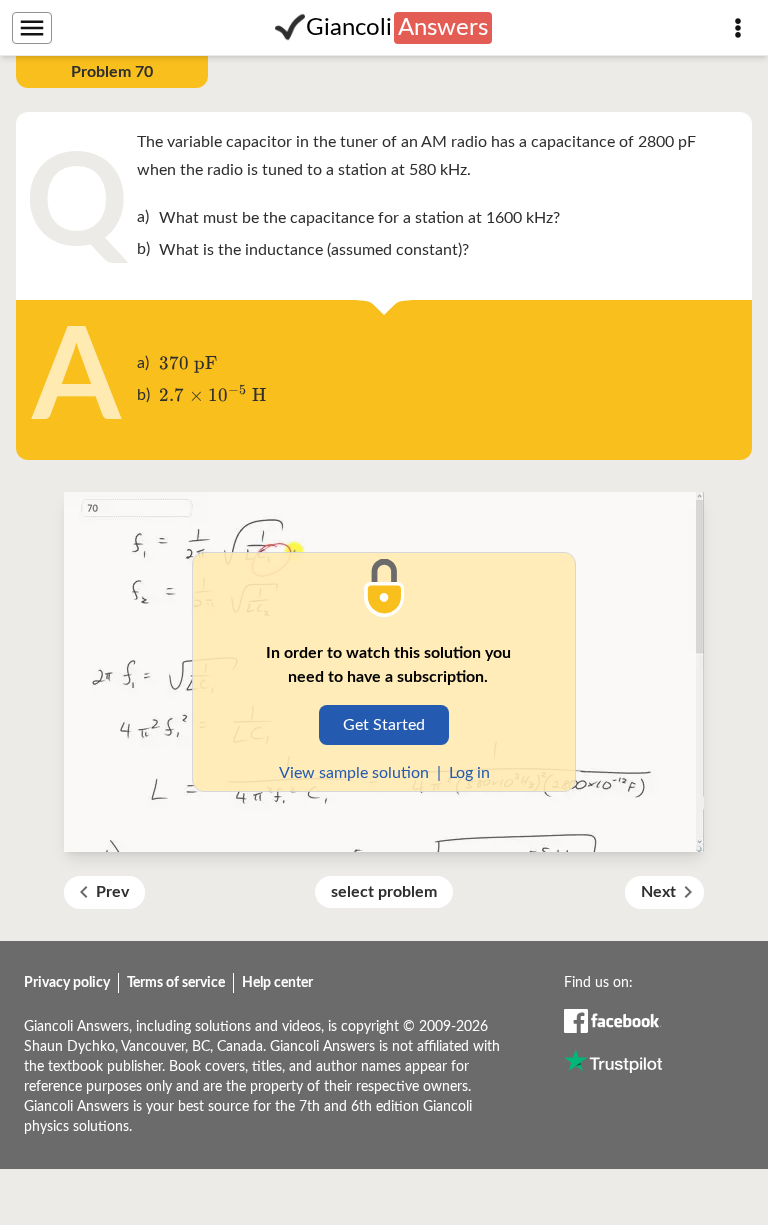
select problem (384, 892)
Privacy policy (67, 983)
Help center (277, 983)
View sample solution (354, 773)
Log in (469, 773)
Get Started (384, 725)
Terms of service (176, 983)
